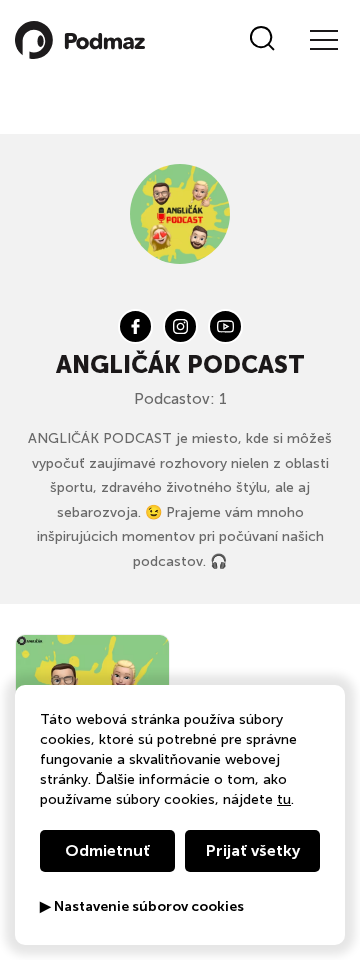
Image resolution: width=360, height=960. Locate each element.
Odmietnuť (107, 850)
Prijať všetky (253, 850)
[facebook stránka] (135, 326)
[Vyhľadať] (262, 40)
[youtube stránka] (225, 326)
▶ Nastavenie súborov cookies (142, 907)
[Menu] (323, 40)
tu (284, 799)
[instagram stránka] (180, 326)
